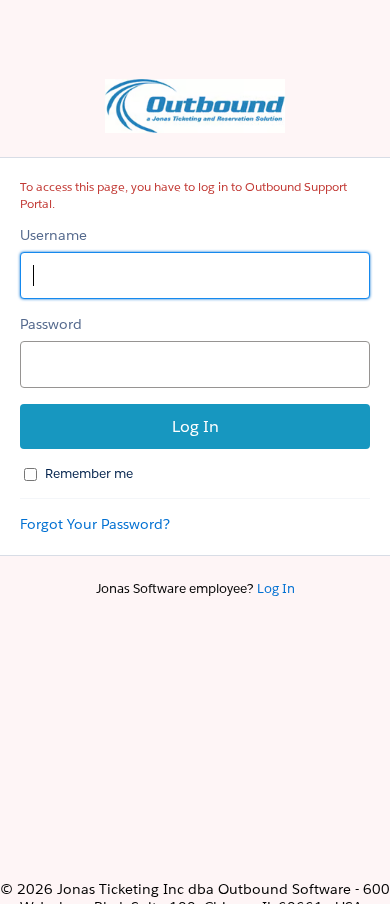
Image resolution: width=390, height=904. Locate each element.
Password (51, 324)
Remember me (89, 473)
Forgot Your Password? (95, 524)
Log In (276, 588)
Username (53, 235)
